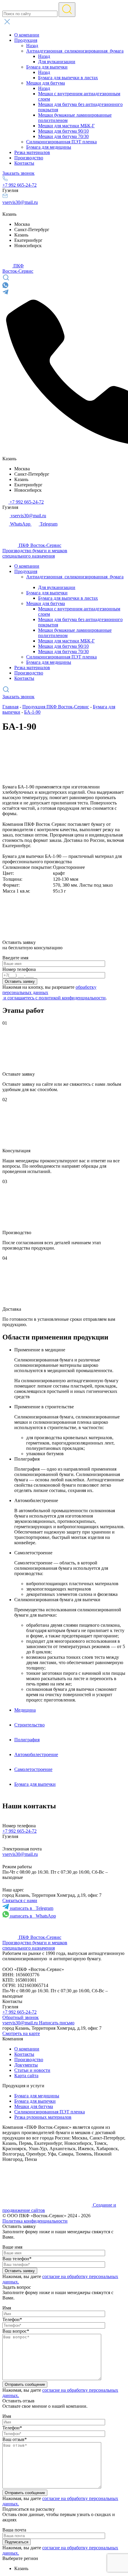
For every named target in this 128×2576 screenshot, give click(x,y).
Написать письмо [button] (57, 2023)
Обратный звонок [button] (21, 2017)
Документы (26, 2065)
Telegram (32, 1908)
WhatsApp (33, 1916)
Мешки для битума (34, 2106)
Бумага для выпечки (35, 2101)
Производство (29, 2060)
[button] (64, 22)
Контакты (24, 2054)
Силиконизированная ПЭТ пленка (50, 2112)
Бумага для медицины (37, 2096)
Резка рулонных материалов (43, 2117)
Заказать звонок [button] (18, 173)
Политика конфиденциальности (35, 2221)
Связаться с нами (20, 1900)
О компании (27, 2049)
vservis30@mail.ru (20, 202)
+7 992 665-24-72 (19, 185)
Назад (32, 46)
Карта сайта (26, 2076)
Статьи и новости (32, 2070)
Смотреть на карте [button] (21, 2033)
